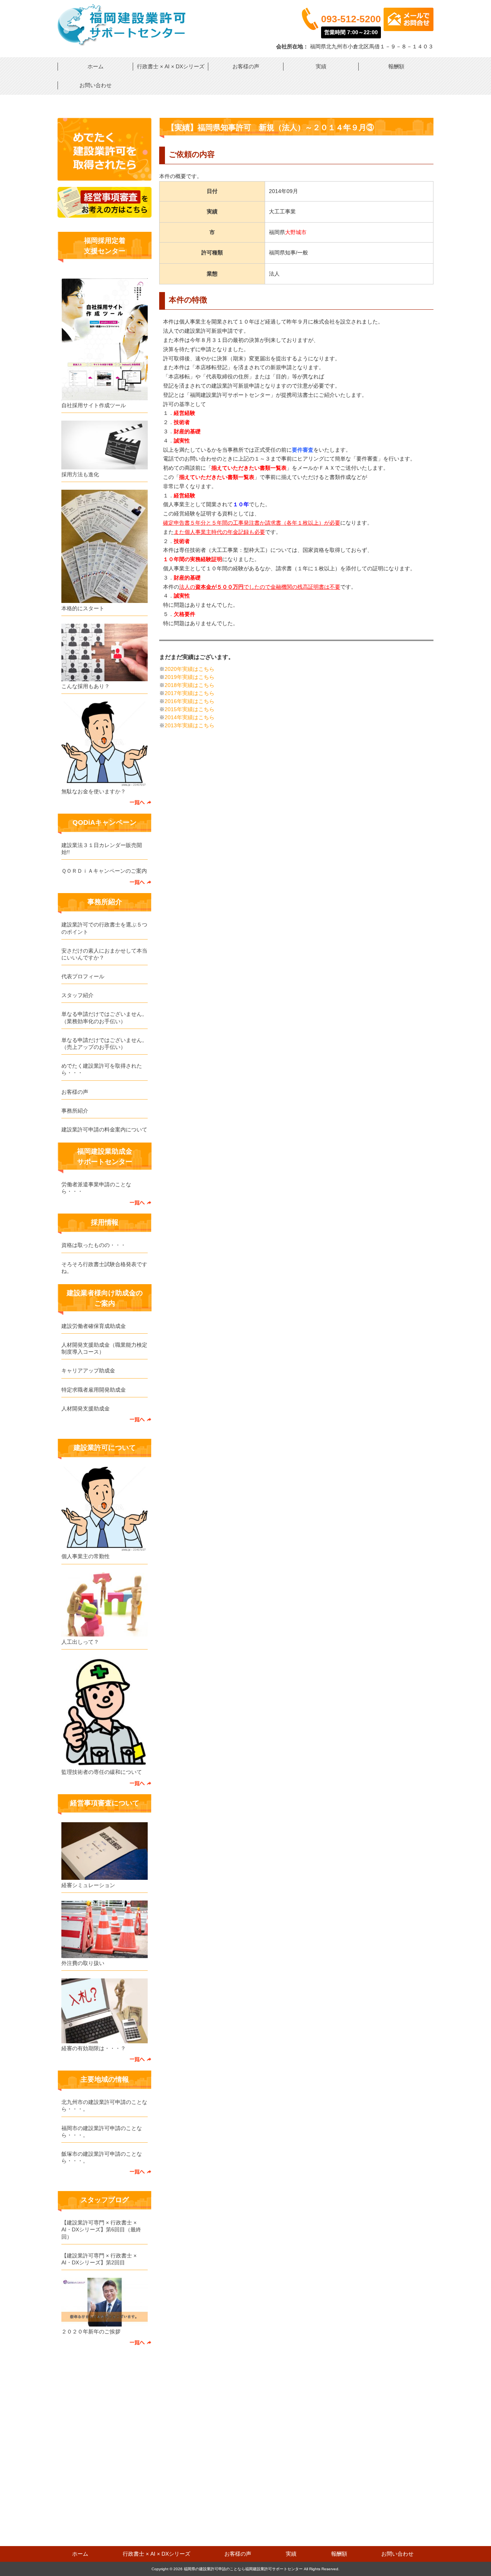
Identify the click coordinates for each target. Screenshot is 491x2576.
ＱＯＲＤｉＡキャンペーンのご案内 (104, 871)
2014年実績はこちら (189, 717)
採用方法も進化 (80, 474)
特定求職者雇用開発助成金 (94, 1390)
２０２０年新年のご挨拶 (91, 2332)
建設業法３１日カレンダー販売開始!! (102, 849)
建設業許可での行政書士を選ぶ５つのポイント (104, 928)
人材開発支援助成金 (86, 1409)
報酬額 (396, 66)
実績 (321, 66)
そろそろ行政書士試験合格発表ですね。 (104, 1268)
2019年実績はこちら (189, 677)
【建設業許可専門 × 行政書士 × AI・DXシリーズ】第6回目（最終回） (101, 2229)
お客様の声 (246, 66)
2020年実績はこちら (189, 669)
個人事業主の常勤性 (86, 1556)
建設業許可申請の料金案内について (104, 1129)
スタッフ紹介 (77, 995)
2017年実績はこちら (189, 693)
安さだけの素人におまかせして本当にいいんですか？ (104, 954)
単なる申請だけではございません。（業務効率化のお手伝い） (104, 1017)
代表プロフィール (83, 976)
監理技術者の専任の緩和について (102, 1772)
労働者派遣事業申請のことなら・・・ (96, 1188)
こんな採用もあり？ (86, 686)
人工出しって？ (80, 1642)
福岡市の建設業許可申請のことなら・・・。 (102, 2132)
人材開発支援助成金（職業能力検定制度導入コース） (104, 1348)
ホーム (96, 66)
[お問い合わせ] (105, 179)
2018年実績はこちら (189, 685)
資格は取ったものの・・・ (94, 1245)
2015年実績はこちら (189, 709)
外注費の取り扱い (83, 1963)
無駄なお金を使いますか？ (94, 791)
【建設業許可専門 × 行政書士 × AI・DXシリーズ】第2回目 (99, 2259)
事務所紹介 (75, 1111)
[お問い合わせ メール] (409, 29)
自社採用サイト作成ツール (94, 405)
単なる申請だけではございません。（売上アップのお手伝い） (104, 1044)
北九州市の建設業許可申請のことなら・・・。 (104, 2105)
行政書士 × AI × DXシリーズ (171, 66)
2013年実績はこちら (189, 725)
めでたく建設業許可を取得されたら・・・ (102, 1069)
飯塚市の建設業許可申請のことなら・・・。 (102, 2157)
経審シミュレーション (88, 1885)
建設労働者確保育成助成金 (94, 1326)
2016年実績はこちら (189, 701)
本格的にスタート (83, 608)
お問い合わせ (96, 85)
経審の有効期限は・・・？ (94, 2048)
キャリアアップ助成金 (88, 1371)
